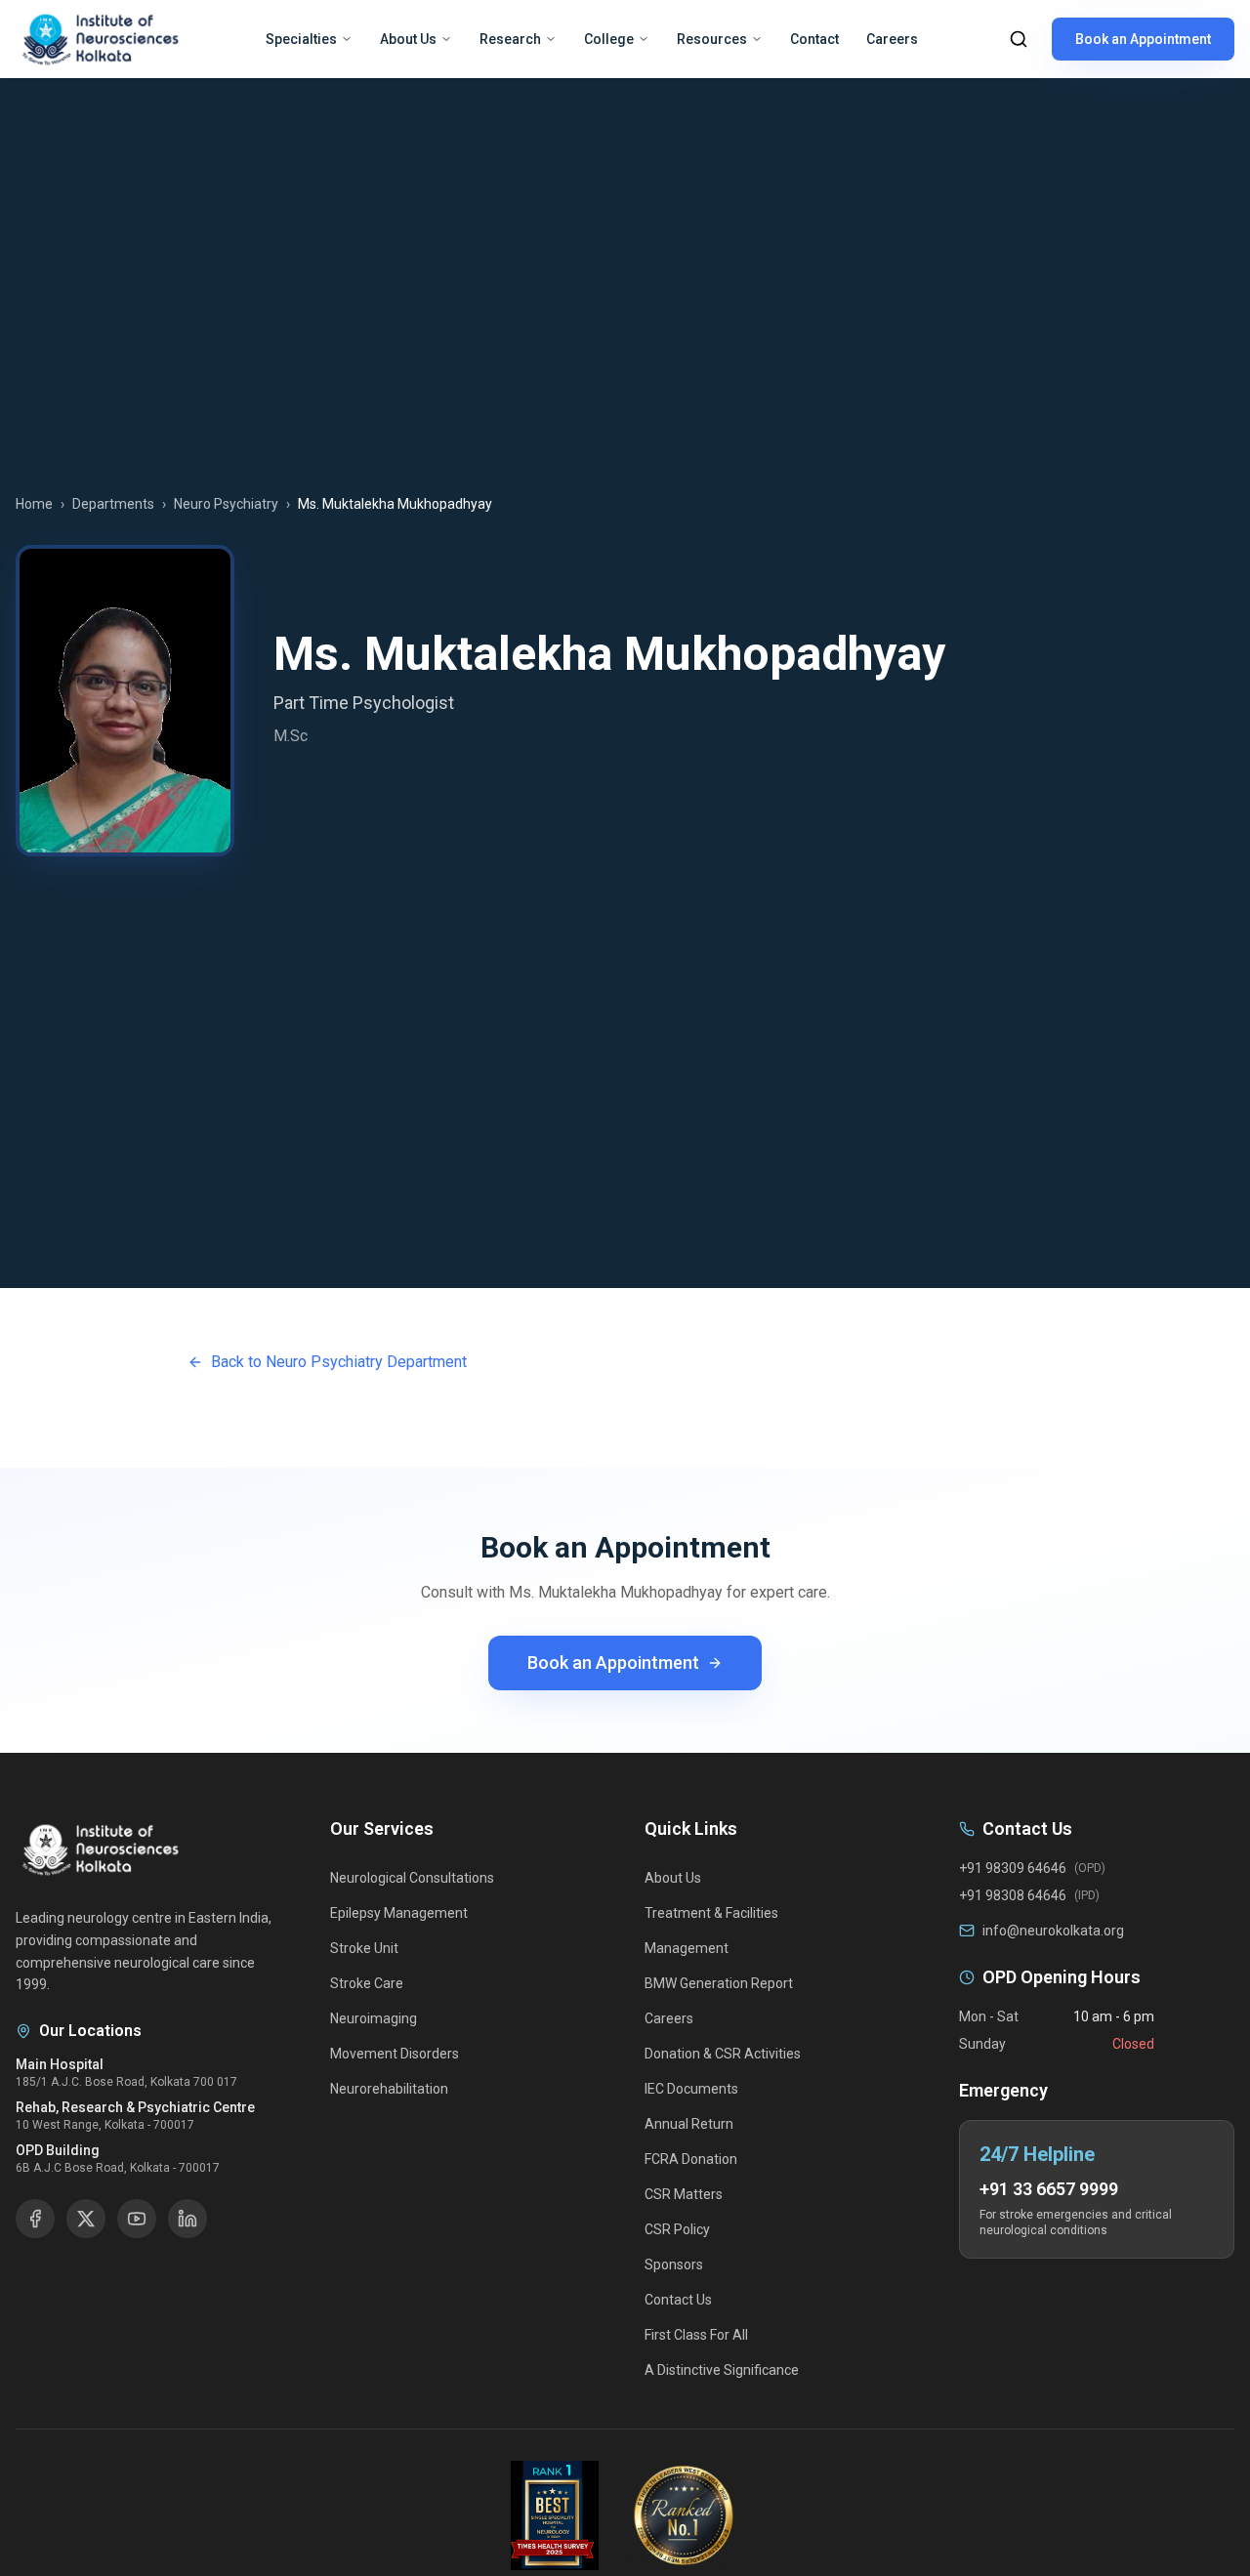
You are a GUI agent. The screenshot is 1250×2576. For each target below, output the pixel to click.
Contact (814, 39)
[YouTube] (137, 2219)
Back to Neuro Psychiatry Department (339, 1362)
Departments (113, 504)
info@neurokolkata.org (1053, 1931)
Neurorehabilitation (389, 2089)
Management (687, 1948)
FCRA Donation (691, 2159)
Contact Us (678, 2300)
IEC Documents (691, 2089)
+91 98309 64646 (1013, 1868)
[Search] (1019, 39)
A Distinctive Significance (722, 2370)
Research (510, 39)
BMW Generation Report (719, 1983)
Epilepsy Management (399, 1913)
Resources (712, 39)
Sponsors (674, 2264)
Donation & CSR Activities (723, 2054)
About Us (408, 39)
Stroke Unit (364, 1948)
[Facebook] (35, 2219)
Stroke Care (367, 1983)
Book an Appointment (1143, 39)
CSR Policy (677, 2229)
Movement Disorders (395, 2054)
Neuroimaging (374, 2018)
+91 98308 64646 (1013, 1895)
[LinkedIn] (187, 2219)
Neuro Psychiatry (226, 504)
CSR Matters (684, 2194)
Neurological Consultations (412, 1878)
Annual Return (689, 2124)
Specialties (301, 39)
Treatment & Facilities (711, 1913)
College (609, 39)
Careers (892, 39)
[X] (86, 2219)
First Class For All (696, 2335)
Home (34, 504)
